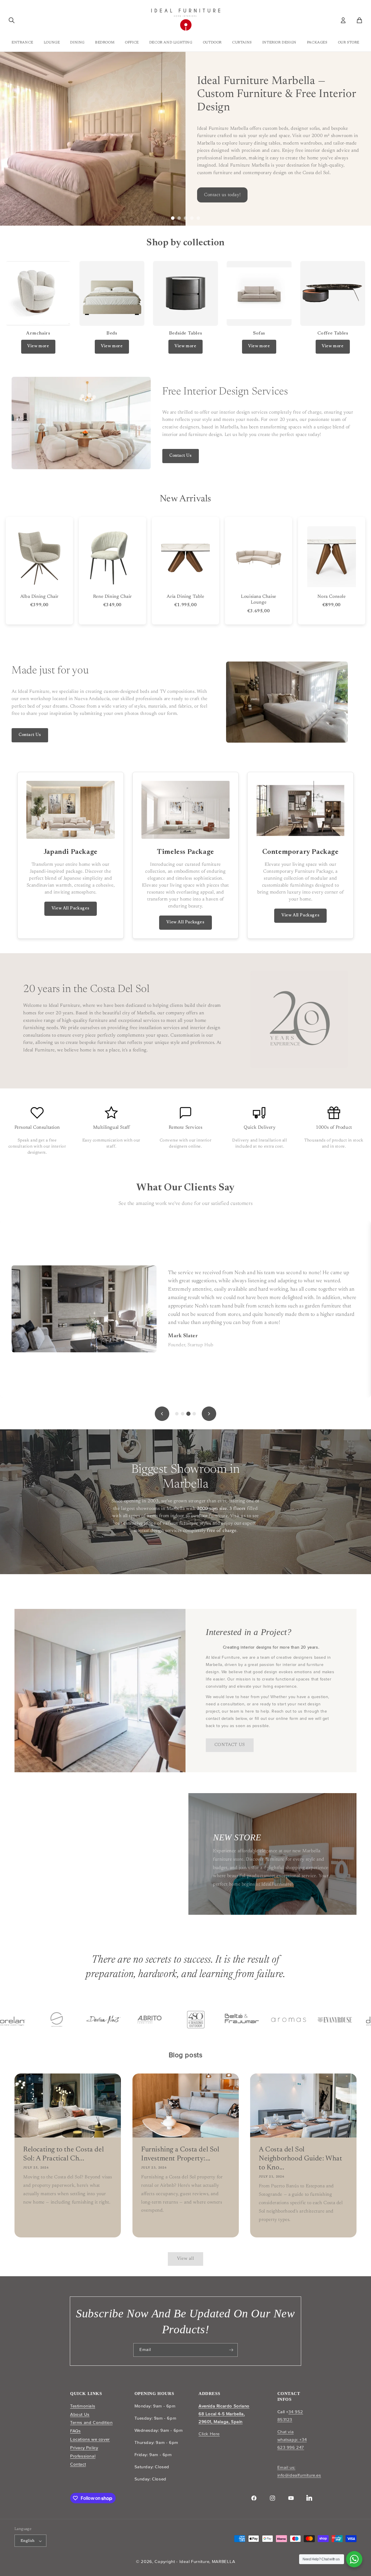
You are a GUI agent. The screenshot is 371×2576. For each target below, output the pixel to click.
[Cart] (359, 20)
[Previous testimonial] (162, 1414)
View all (186, 2259)
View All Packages (71, 909)
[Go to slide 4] (192, 218)
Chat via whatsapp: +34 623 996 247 (292, 2440)
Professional (83, 2456)
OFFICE (132, 43)
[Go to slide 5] (198, 218)
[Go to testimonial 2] (183, 1414)
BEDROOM (105, 43)
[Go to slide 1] (173, 218)
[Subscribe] (231, 2350)
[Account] (343, 20)
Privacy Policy (84, 2448)
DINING (77, 43)
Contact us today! (37, 173)
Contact (78, 2464)
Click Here (209, 2434)
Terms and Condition (91, 2423)
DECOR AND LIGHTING (171, 43)
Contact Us (181, 456)
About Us (80, 2414)
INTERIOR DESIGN (279, 43)
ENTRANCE (22, 43)
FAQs (75, 2431)
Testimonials (83, 2406)
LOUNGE (52, 43)
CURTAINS (242, 43)
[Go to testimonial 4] (194, 1414)
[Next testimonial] (209, 1414)
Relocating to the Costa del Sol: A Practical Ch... (63, 2154)
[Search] (12, 20)
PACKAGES (317, 43)
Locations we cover (90, 2439)
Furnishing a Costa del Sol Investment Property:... (180, 2154)
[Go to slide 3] (185, 218)
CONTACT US (230, 1745)
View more (38, 346)
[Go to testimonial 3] (188, 1414)
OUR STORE (349, 43)
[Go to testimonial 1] (177, 1414)
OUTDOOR (212, 43)
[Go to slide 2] (179, 218)
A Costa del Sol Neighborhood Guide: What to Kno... (300, 2159)
